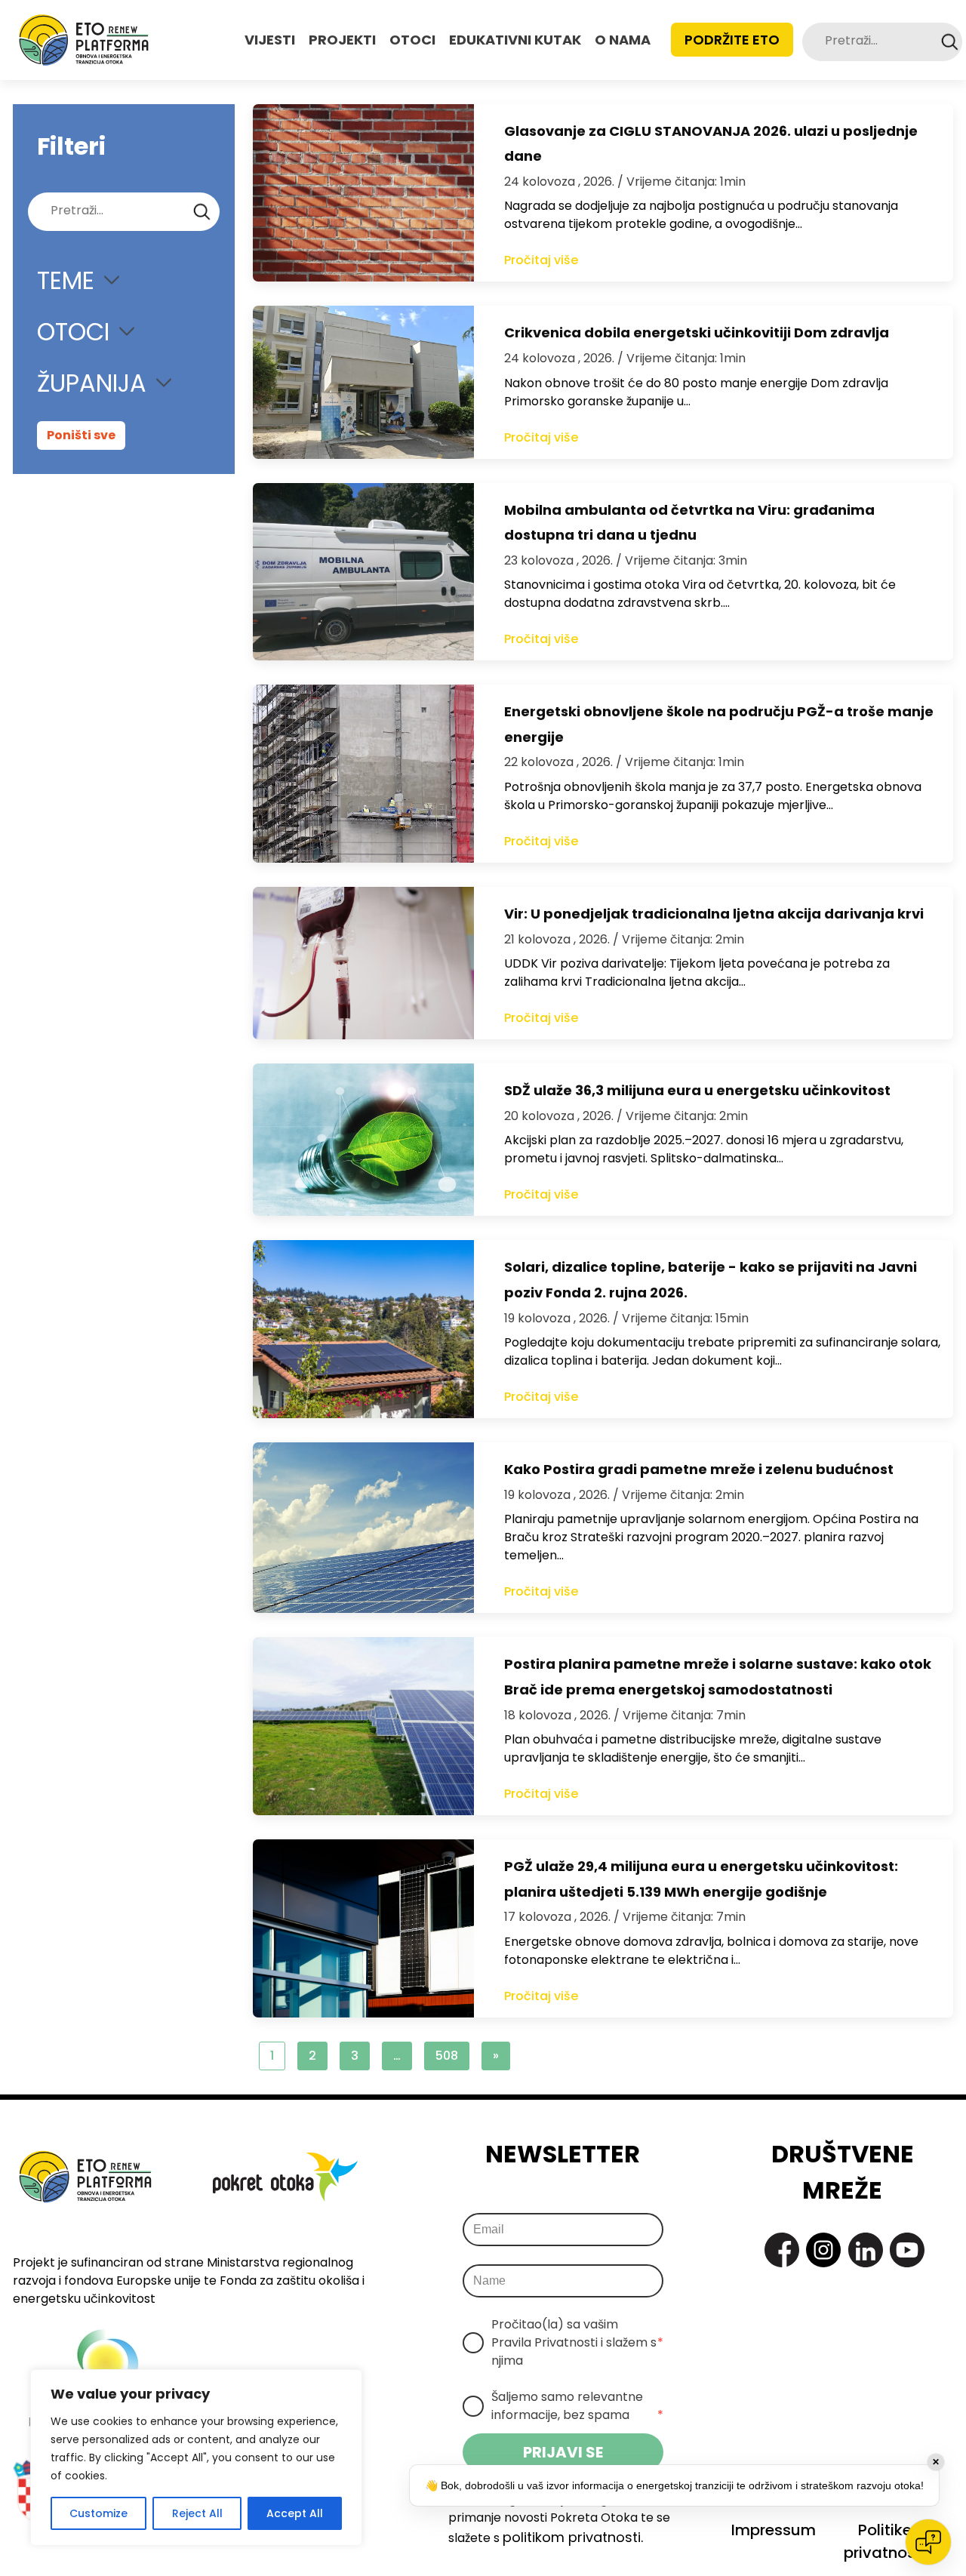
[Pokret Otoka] (84, 40)
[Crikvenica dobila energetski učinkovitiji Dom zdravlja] (363, 382)
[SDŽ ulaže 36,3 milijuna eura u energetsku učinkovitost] (363, 1140)
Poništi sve (81, 435)
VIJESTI (270, 40)
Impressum (774, 2530)
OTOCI (412, 40)
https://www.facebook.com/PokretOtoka (782, 2250)
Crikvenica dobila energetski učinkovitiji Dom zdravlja (697, 332)
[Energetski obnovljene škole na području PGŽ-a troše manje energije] (363, 774)
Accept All (295, 2513)
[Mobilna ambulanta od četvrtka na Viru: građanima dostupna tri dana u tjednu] (363, 572)
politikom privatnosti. (573, 2537)
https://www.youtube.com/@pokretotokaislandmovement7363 (907, 2250)
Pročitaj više (541, 260)
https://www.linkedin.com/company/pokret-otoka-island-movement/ (866, 2250)
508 (447, 2056)
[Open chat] (928, 2542)
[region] (196, 2458)
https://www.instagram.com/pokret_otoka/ (823, 2250)
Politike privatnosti (884, 2541)
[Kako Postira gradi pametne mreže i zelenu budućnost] (363, 1528)
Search (950, 42)
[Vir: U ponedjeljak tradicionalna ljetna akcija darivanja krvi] (363, 963)
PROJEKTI (342, 40)
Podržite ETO (732, 40)
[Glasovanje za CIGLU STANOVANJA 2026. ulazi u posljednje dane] (363, 193)
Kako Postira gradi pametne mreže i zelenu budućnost (699, 1469)
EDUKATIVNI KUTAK (515, 40)
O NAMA (623, 40)
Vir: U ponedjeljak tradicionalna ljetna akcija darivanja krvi (714, 914)
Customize (98, 2513)
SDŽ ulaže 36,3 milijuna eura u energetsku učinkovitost (697, 1090)
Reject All (197, 2513)
